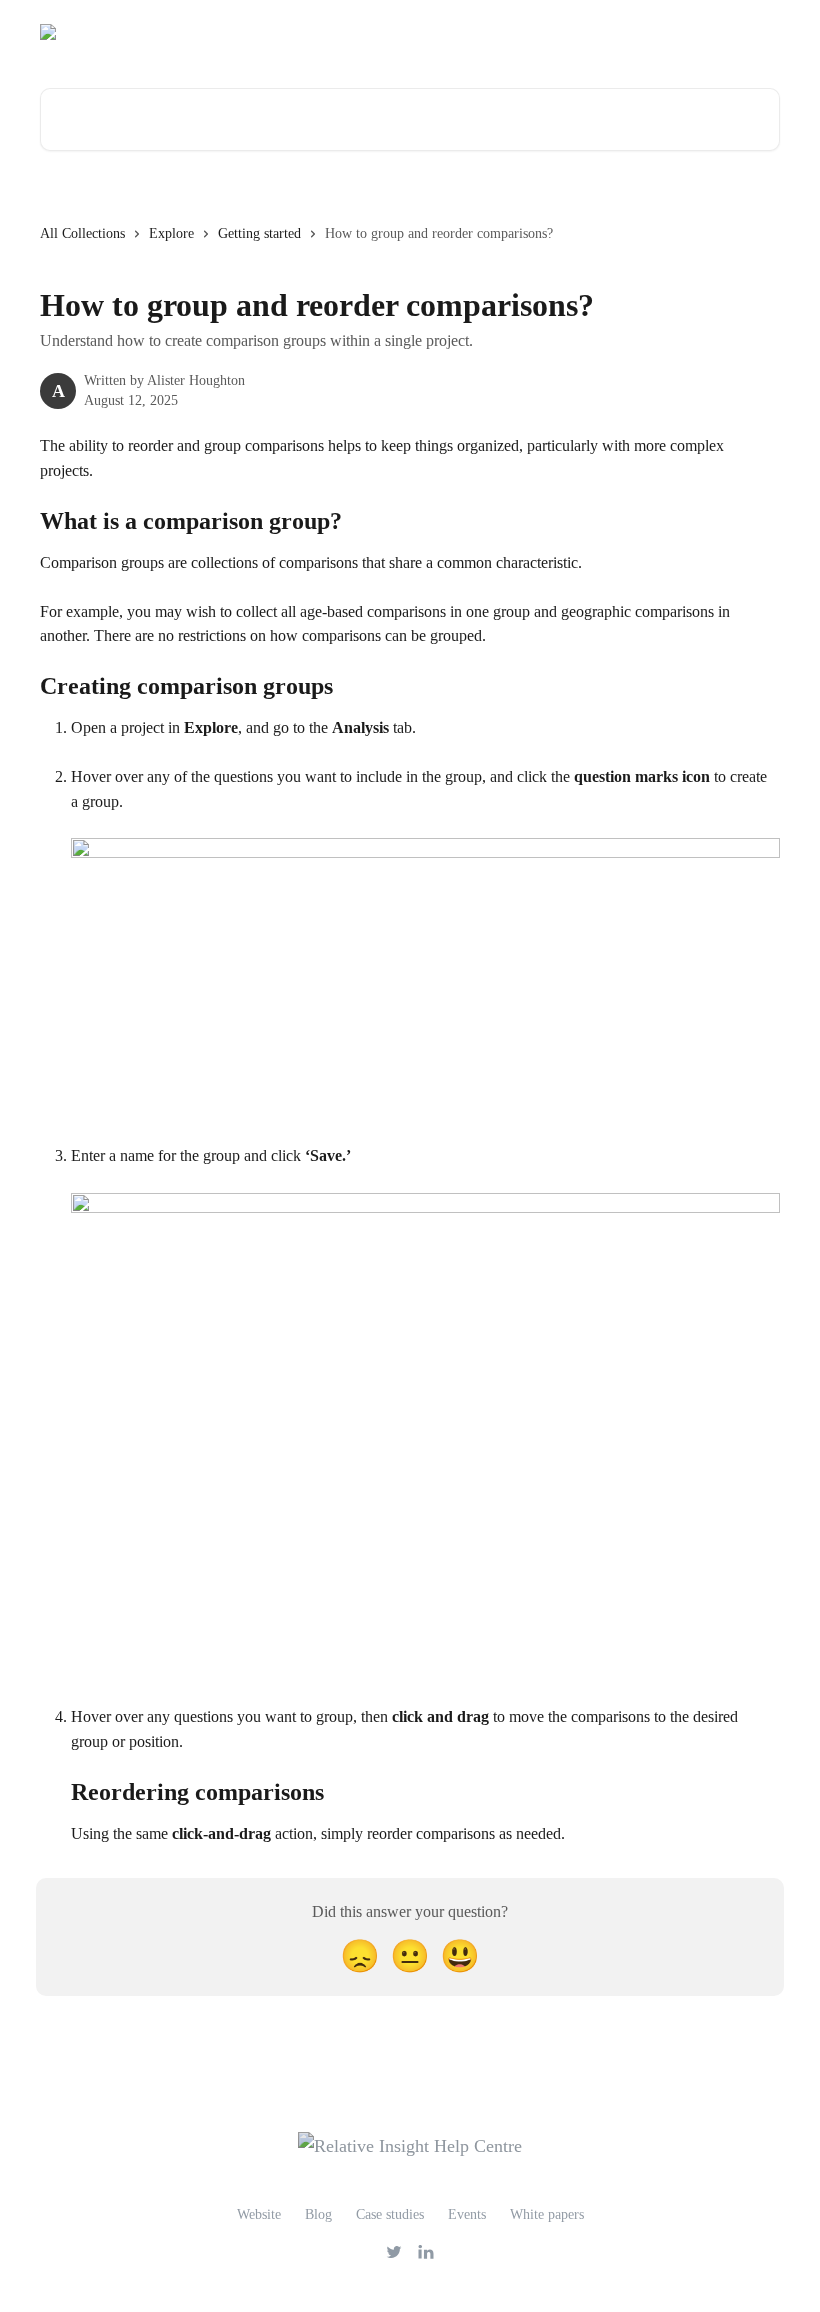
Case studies (390, 2214)
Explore (171, 233)
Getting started (259, 233)
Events (467, 2214)
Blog (318, 2214)
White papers (547, 2214)
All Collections (82, 233)
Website (259, 2214)
